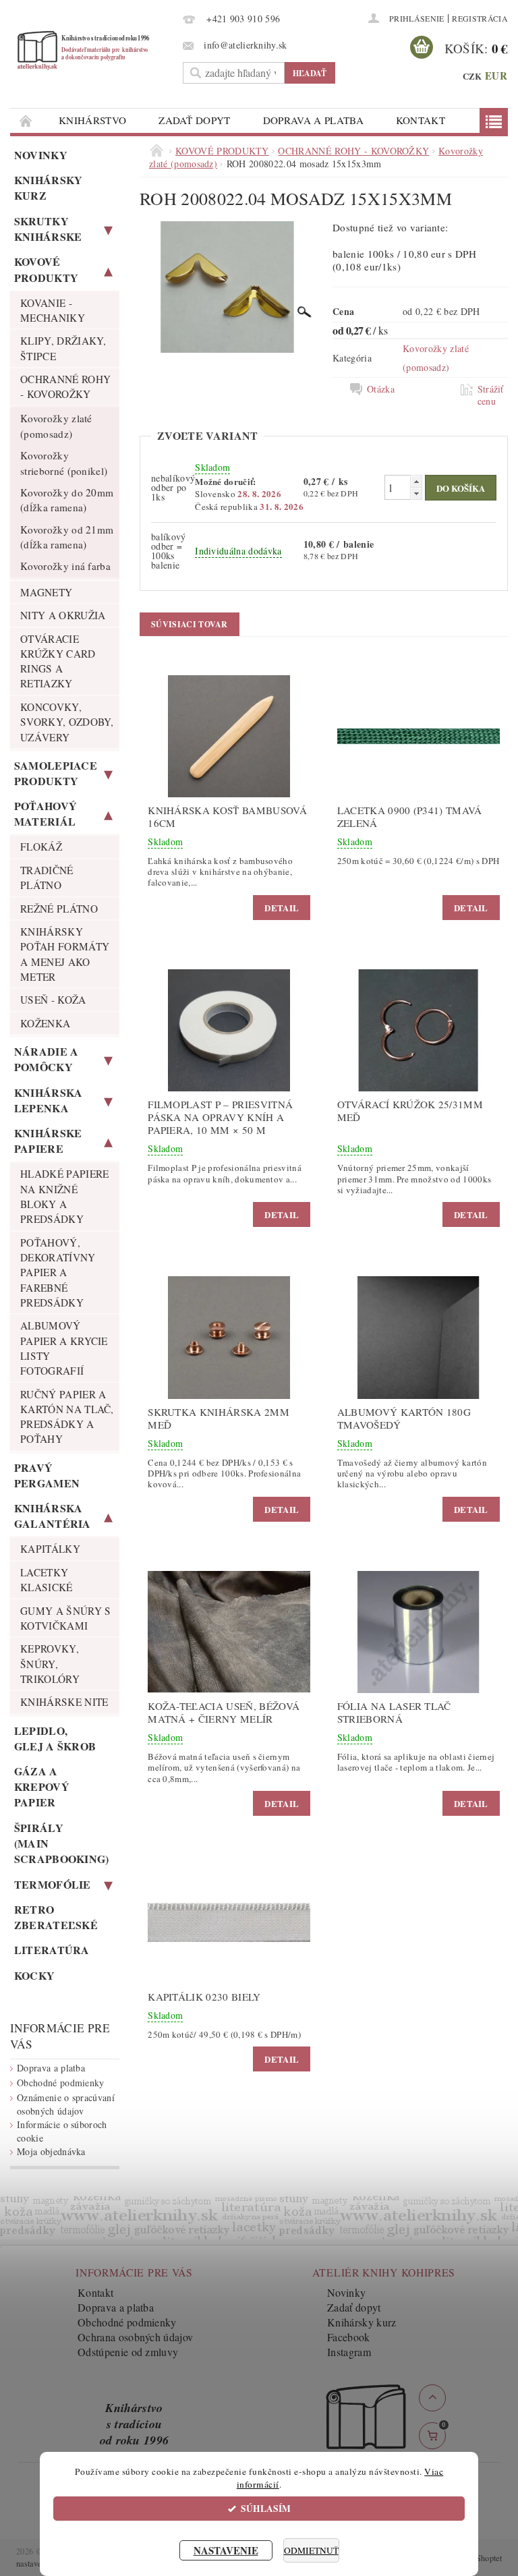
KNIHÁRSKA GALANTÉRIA (53, 1516)
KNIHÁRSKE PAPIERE (48, 1141)
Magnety (46, 592)
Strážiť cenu (491, 395)
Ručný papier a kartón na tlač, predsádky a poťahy (67, 1417)
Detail (282, 908)
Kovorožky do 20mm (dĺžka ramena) (67, 500)
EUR (496, 76)
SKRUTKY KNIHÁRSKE (48, 229)
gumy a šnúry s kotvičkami (65, 1618)
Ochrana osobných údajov (135, 2337)
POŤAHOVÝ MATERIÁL (46, 813)
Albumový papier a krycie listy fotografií (64, 1348)
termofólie (53, 1884)
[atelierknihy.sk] (93, 50)
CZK (472, 76)
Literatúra (52, 1950)
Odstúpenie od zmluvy (128, 2352)
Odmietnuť (311, 2550)
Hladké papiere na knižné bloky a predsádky (64, 1196)
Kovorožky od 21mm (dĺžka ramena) (67, 537)
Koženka (45, 1023)
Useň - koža (53, 1000)
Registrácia (480, 18)
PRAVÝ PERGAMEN (47, 1475)
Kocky (35, 1975)
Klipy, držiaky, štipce (63, 348)
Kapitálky (50, 1549)
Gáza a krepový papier (42, 1786)
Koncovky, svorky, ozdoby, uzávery (67, 722)
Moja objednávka (51, 2151)
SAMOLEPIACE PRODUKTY (56, 773)
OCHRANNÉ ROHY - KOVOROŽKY (65, 387)
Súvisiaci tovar (190, 624)
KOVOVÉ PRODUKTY (47, 269)
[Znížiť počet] (416, 493)
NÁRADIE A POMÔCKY (47, 1059)
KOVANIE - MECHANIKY (53, 310)
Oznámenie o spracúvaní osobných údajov (66, 2104)
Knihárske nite (64, 1702)
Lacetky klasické (47, 1580)
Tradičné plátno (47, 878)
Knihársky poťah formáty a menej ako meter (65, 954)
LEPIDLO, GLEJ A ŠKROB (55, 1738)
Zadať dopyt (195, 120)
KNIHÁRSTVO (92, 120)
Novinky (41, 155)
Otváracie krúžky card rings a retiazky (58, 661)
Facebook (349, 2337)
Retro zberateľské (56, 1917)
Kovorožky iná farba (65, 566)
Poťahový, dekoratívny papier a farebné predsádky (58, 1272)
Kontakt (421, 120)
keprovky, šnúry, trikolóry (50, 1664)
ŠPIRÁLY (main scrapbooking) (62, 1843)
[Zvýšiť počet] (416, 481)
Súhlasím (266, 2509)
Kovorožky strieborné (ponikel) (64, 463)
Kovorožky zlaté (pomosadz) (56, 426)
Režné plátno (59, 909)
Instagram (349, 2352)
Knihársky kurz (49, 188)
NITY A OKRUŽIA (63, 615)
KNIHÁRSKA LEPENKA (49, 1100)
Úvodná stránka (26, 120)
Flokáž (41, 847)
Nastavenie (226, 2550)
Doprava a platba (313, 120)
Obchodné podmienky (61, 2083)
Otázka (381, 389)
